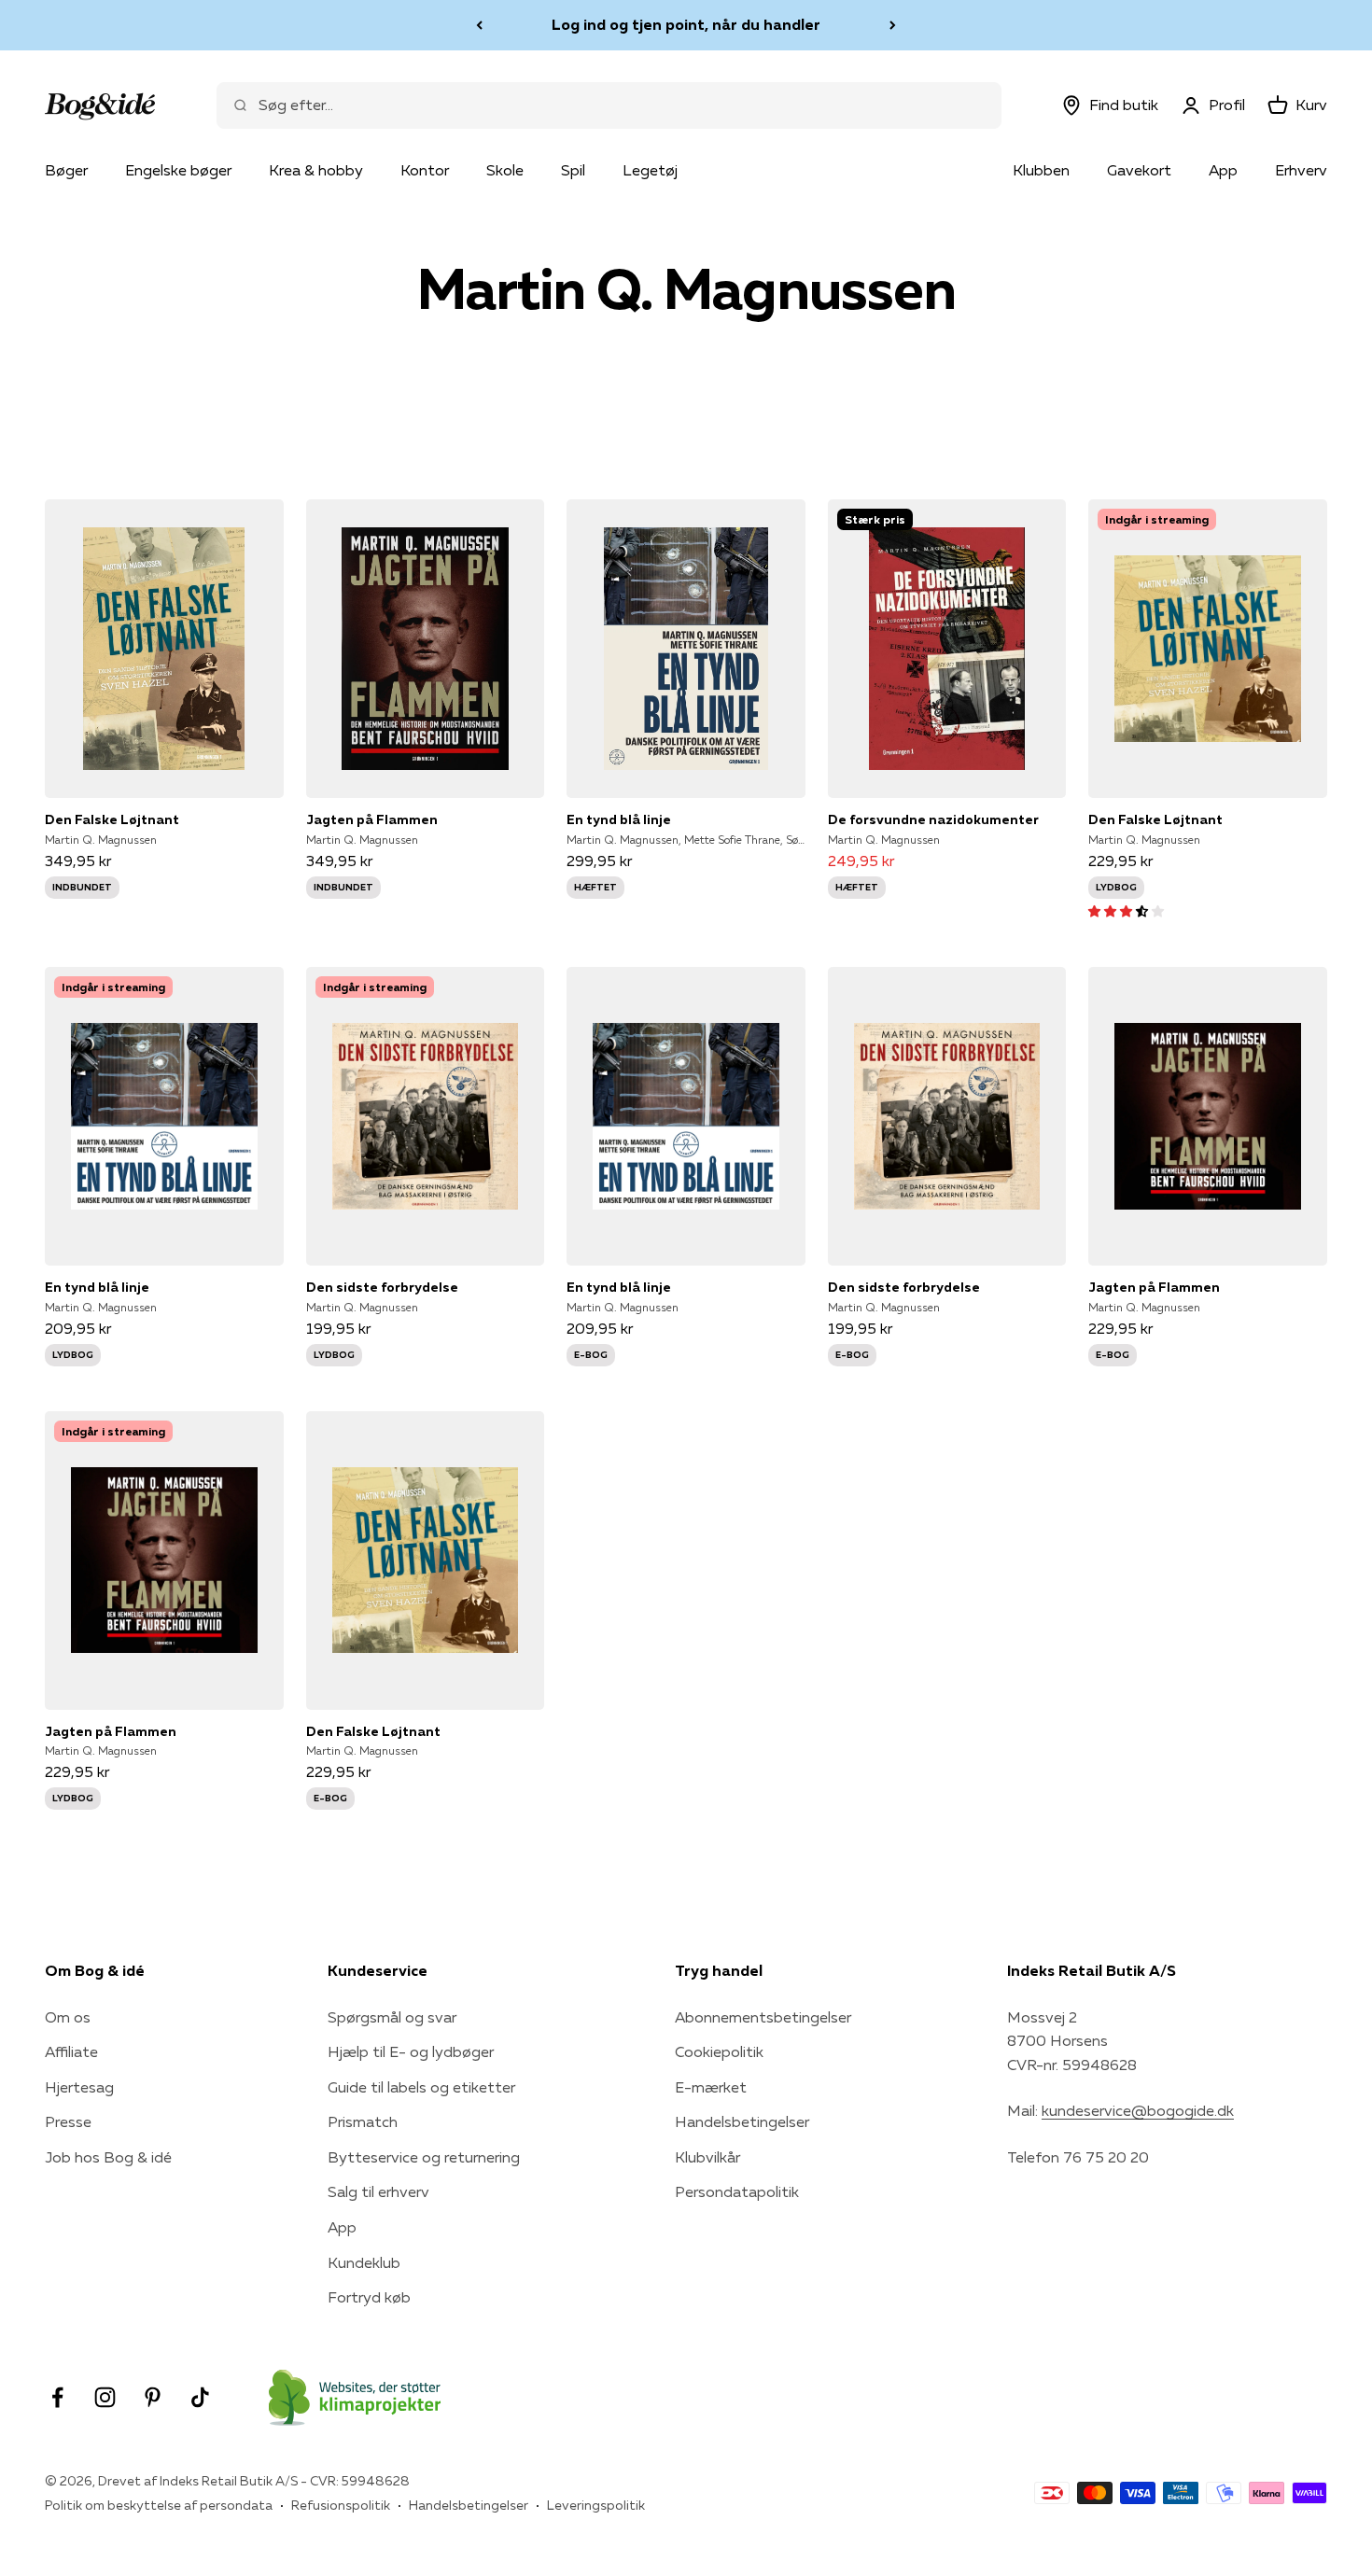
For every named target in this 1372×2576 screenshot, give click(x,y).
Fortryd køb (369, 2297)
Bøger (66, 170)
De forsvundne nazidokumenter (933, 819)
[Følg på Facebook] (57, 2397)
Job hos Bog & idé (108, 2157)
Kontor (425, 170)
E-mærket (711, 2087)
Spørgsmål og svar (392, 2017)
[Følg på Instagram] (105, 2397)
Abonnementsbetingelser (763, 2017)
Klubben (1041, 170)
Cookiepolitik (719, 2051)
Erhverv (1301, 170)
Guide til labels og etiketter (421, 2087)
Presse (68, 2121)
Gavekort (1139, 170)
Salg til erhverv (378, 2191)
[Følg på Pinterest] (153, 2397)
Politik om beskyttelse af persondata (159, 2505)
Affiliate (71, 2051)
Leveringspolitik (596, 2505)
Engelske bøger (178, 170)
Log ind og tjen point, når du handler (686, 24)
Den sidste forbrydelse (382, 1287)
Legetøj (650, 170)
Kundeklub (364, 2262)
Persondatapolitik (737, 2191)
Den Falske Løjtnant (112, 819)
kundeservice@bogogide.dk (1138, 2110)
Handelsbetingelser (742, 2121)
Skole (505, 170)
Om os (68, 2017)
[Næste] (893, 25)
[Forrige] (479, 25)
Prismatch (363, 2121)
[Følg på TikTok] (200, 2397)
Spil (573, 170)
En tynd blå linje (619, 819)
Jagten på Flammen (372, 819)
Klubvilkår (707, 2157)
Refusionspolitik (341, 2505)
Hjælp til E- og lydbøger (411, 2051)
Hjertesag (79, 2087)
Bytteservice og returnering (424, 2157)
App (1223, 170)
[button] (1126, 910)
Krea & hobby (316, 170)
